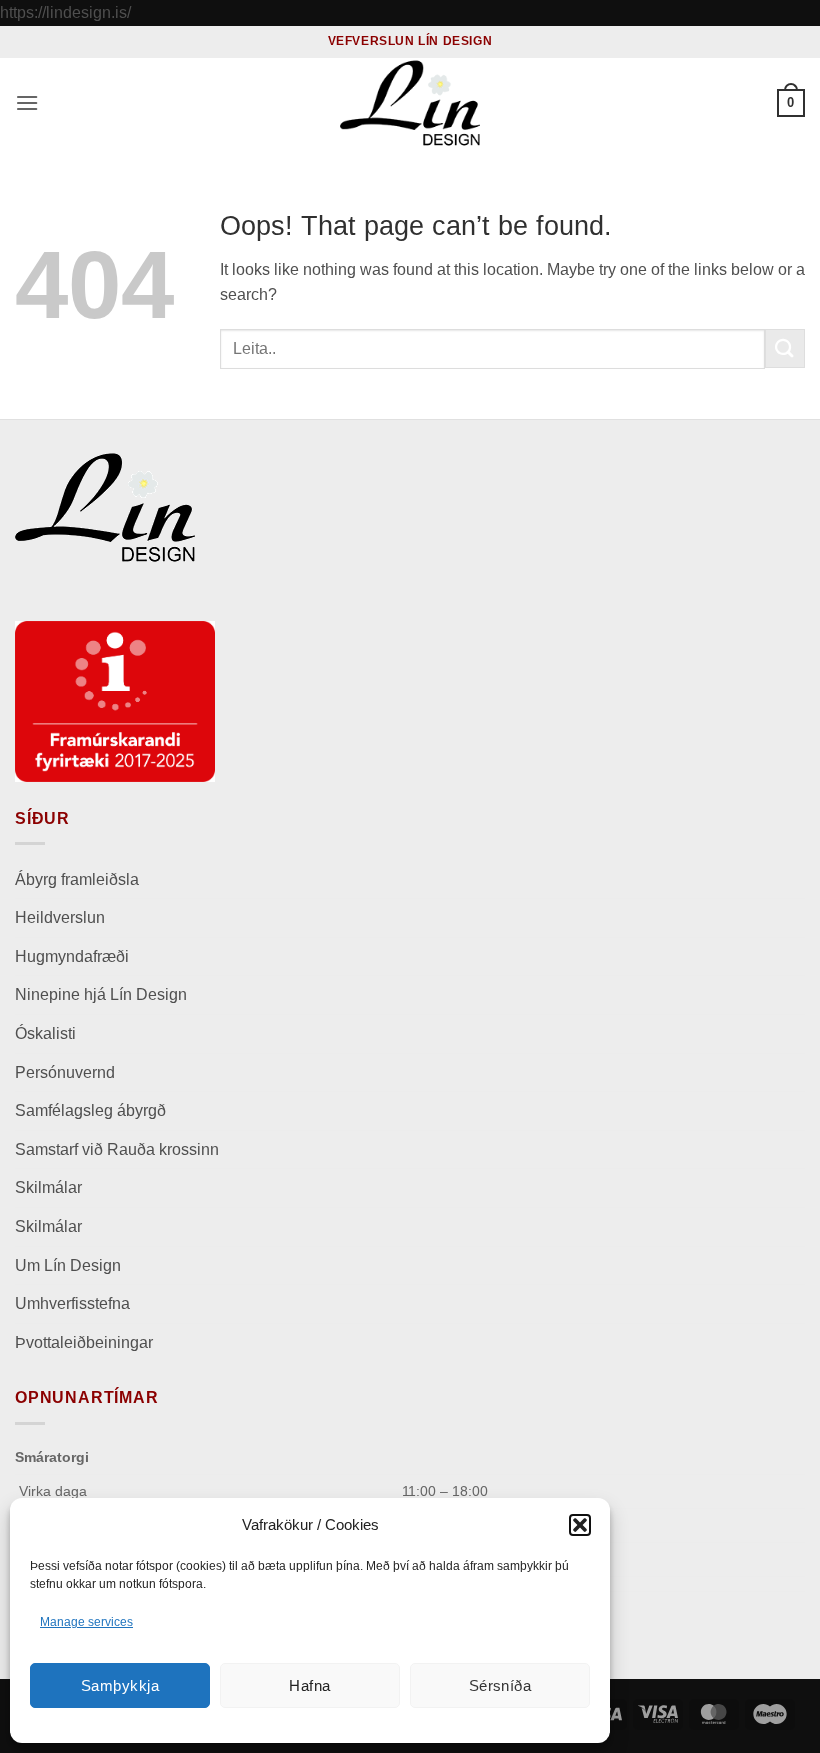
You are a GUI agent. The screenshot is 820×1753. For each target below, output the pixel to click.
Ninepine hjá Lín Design (101, 994)
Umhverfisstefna (72, 1303)
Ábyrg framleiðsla (77, 879)
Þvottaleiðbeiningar (84, 1342)
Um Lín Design (68, 1265)
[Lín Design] (410, 103)
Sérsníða (500, 1685)
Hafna (309, 1685)
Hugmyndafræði (72, 956)
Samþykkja (120, 1685)
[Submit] (785, 348)
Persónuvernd (65, 1072)
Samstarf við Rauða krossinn (117, 1149)
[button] (580, 1525)
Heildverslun (60, 917)
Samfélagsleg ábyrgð (92, 1110)
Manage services (86, 1622)
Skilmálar (48, 1187)
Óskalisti (45, 1033)
